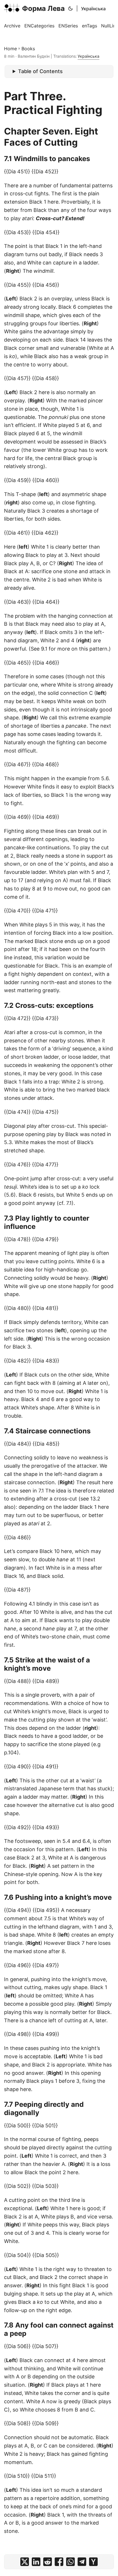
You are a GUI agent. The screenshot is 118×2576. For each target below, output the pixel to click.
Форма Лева (43, 8)
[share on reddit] (48, 2562)
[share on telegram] (82, 2562)
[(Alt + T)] (70, 9)
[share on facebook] (59, 2562)
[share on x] (25, 2562)
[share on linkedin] (36, 2562)
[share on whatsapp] (70, 2562)
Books (28, 49)
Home (10, 49)
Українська (93, 9)
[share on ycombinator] (93, 2562)
